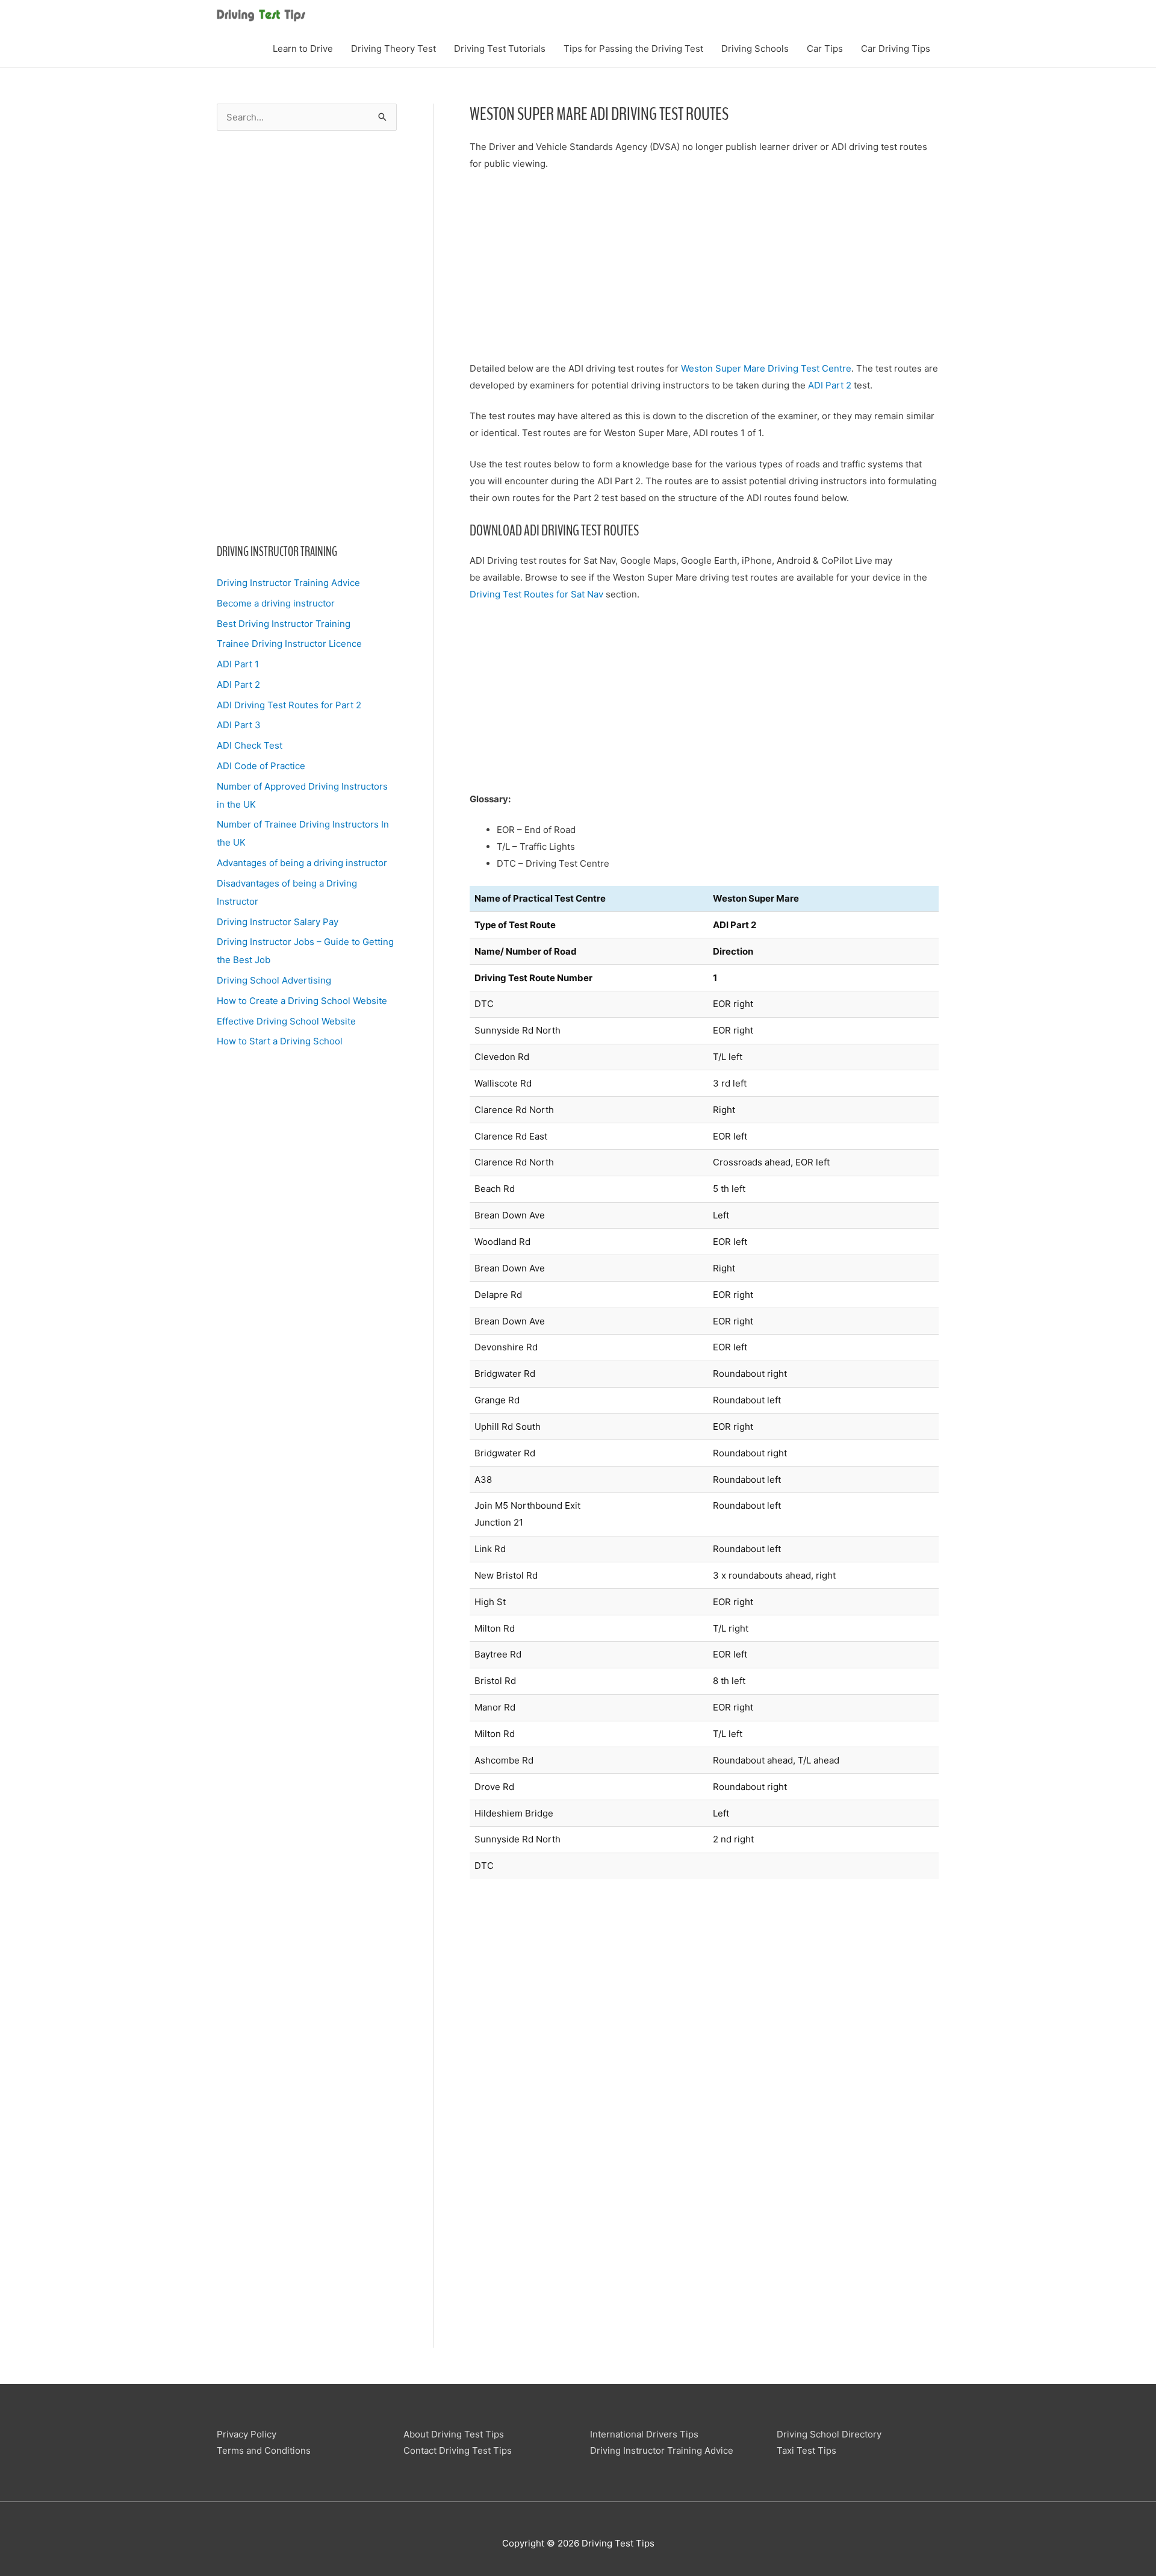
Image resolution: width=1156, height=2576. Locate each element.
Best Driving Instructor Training (284, 624)
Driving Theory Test (393, 48)
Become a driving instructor (276, 603)
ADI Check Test (250, 745)
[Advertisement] (307, 337)
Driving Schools (755, 48)
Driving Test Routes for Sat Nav (536, 594)
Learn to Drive (303, 48)
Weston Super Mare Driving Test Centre (766, 368)
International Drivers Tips (644, 2434)
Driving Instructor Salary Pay (278, 922)
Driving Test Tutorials (500, 48)
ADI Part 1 (238, 664)
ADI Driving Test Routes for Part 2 (289, 705)
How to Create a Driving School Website (302, 1001)
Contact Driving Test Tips (458, 2450)
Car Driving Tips (896, 48)
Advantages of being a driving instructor (302, 863)
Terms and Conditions (264, 2450)
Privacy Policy (247, 2434)
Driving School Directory (829, 2434)
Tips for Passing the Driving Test (633, 48)
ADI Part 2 (238, 685)
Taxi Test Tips (806, 2450)
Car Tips (825, 48)
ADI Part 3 (239, 725)
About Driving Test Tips (454, 2434)
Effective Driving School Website (286, 1021)
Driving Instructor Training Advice (288, 583)
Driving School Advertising (274, 980)
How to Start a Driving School (280, 1041)
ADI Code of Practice (261, 766)
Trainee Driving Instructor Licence (289, 644)
